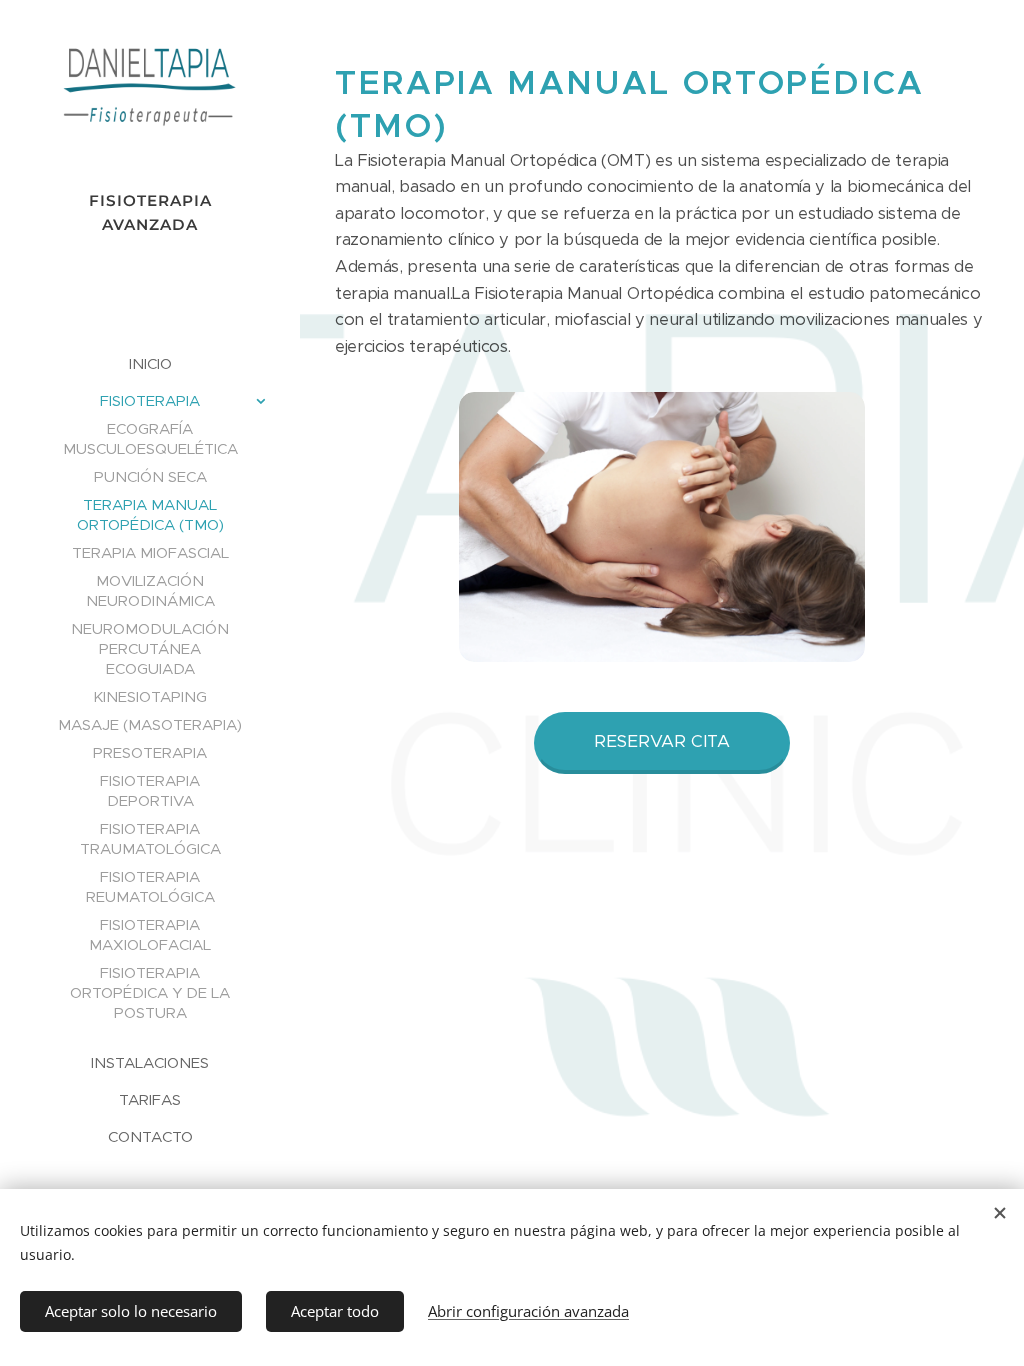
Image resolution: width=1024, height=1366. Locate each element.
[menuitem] (150, 363)
